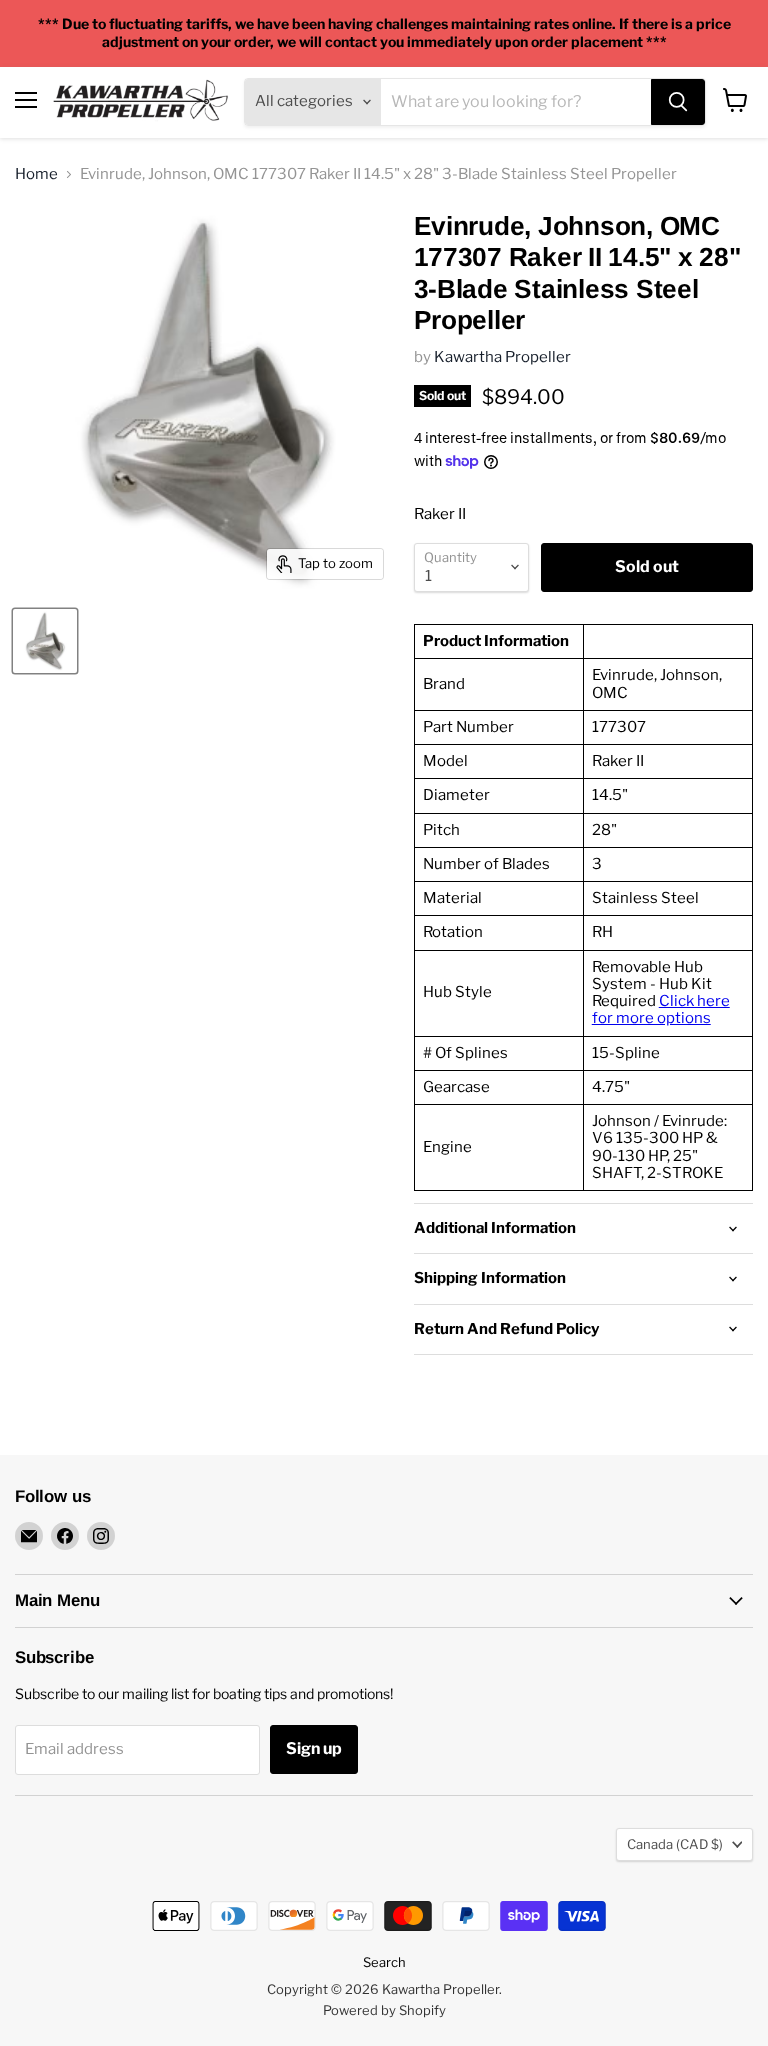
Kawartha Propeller (502, 357)
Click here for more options (661, 1009)
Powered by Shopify (384, 2010)
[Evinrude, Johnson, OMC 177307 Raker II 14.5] (45, 641)
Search (384, 1962)
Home (36, 174)
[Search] (678, 102)
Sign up (314, 1748)
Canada (675, 1844)
